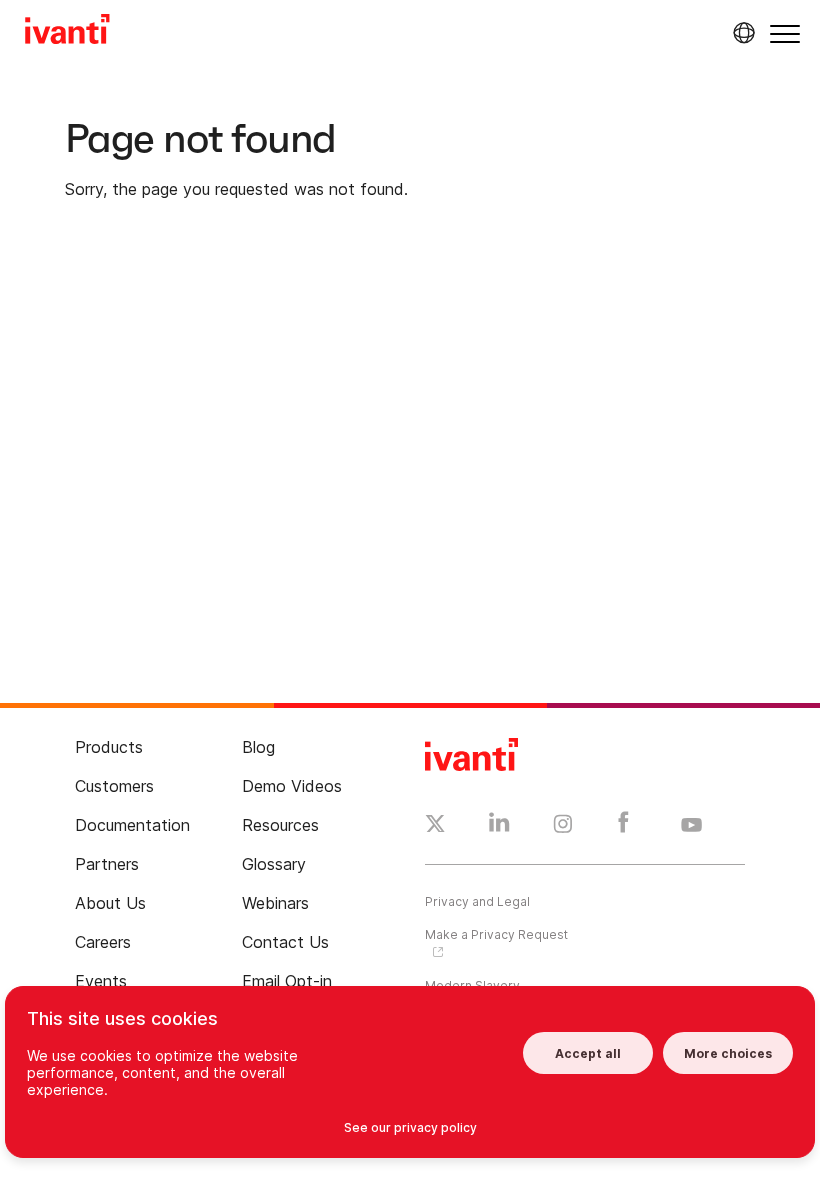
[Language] (741, 33)
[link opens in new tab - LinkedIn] (499, 827)
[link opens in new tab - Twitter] (435, 826)
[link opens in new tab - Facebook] (623, 827)
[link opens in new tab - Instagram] (563, 827)
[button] (785, 33)
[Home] (67, 32)
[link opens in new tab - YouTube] (691, 826)
